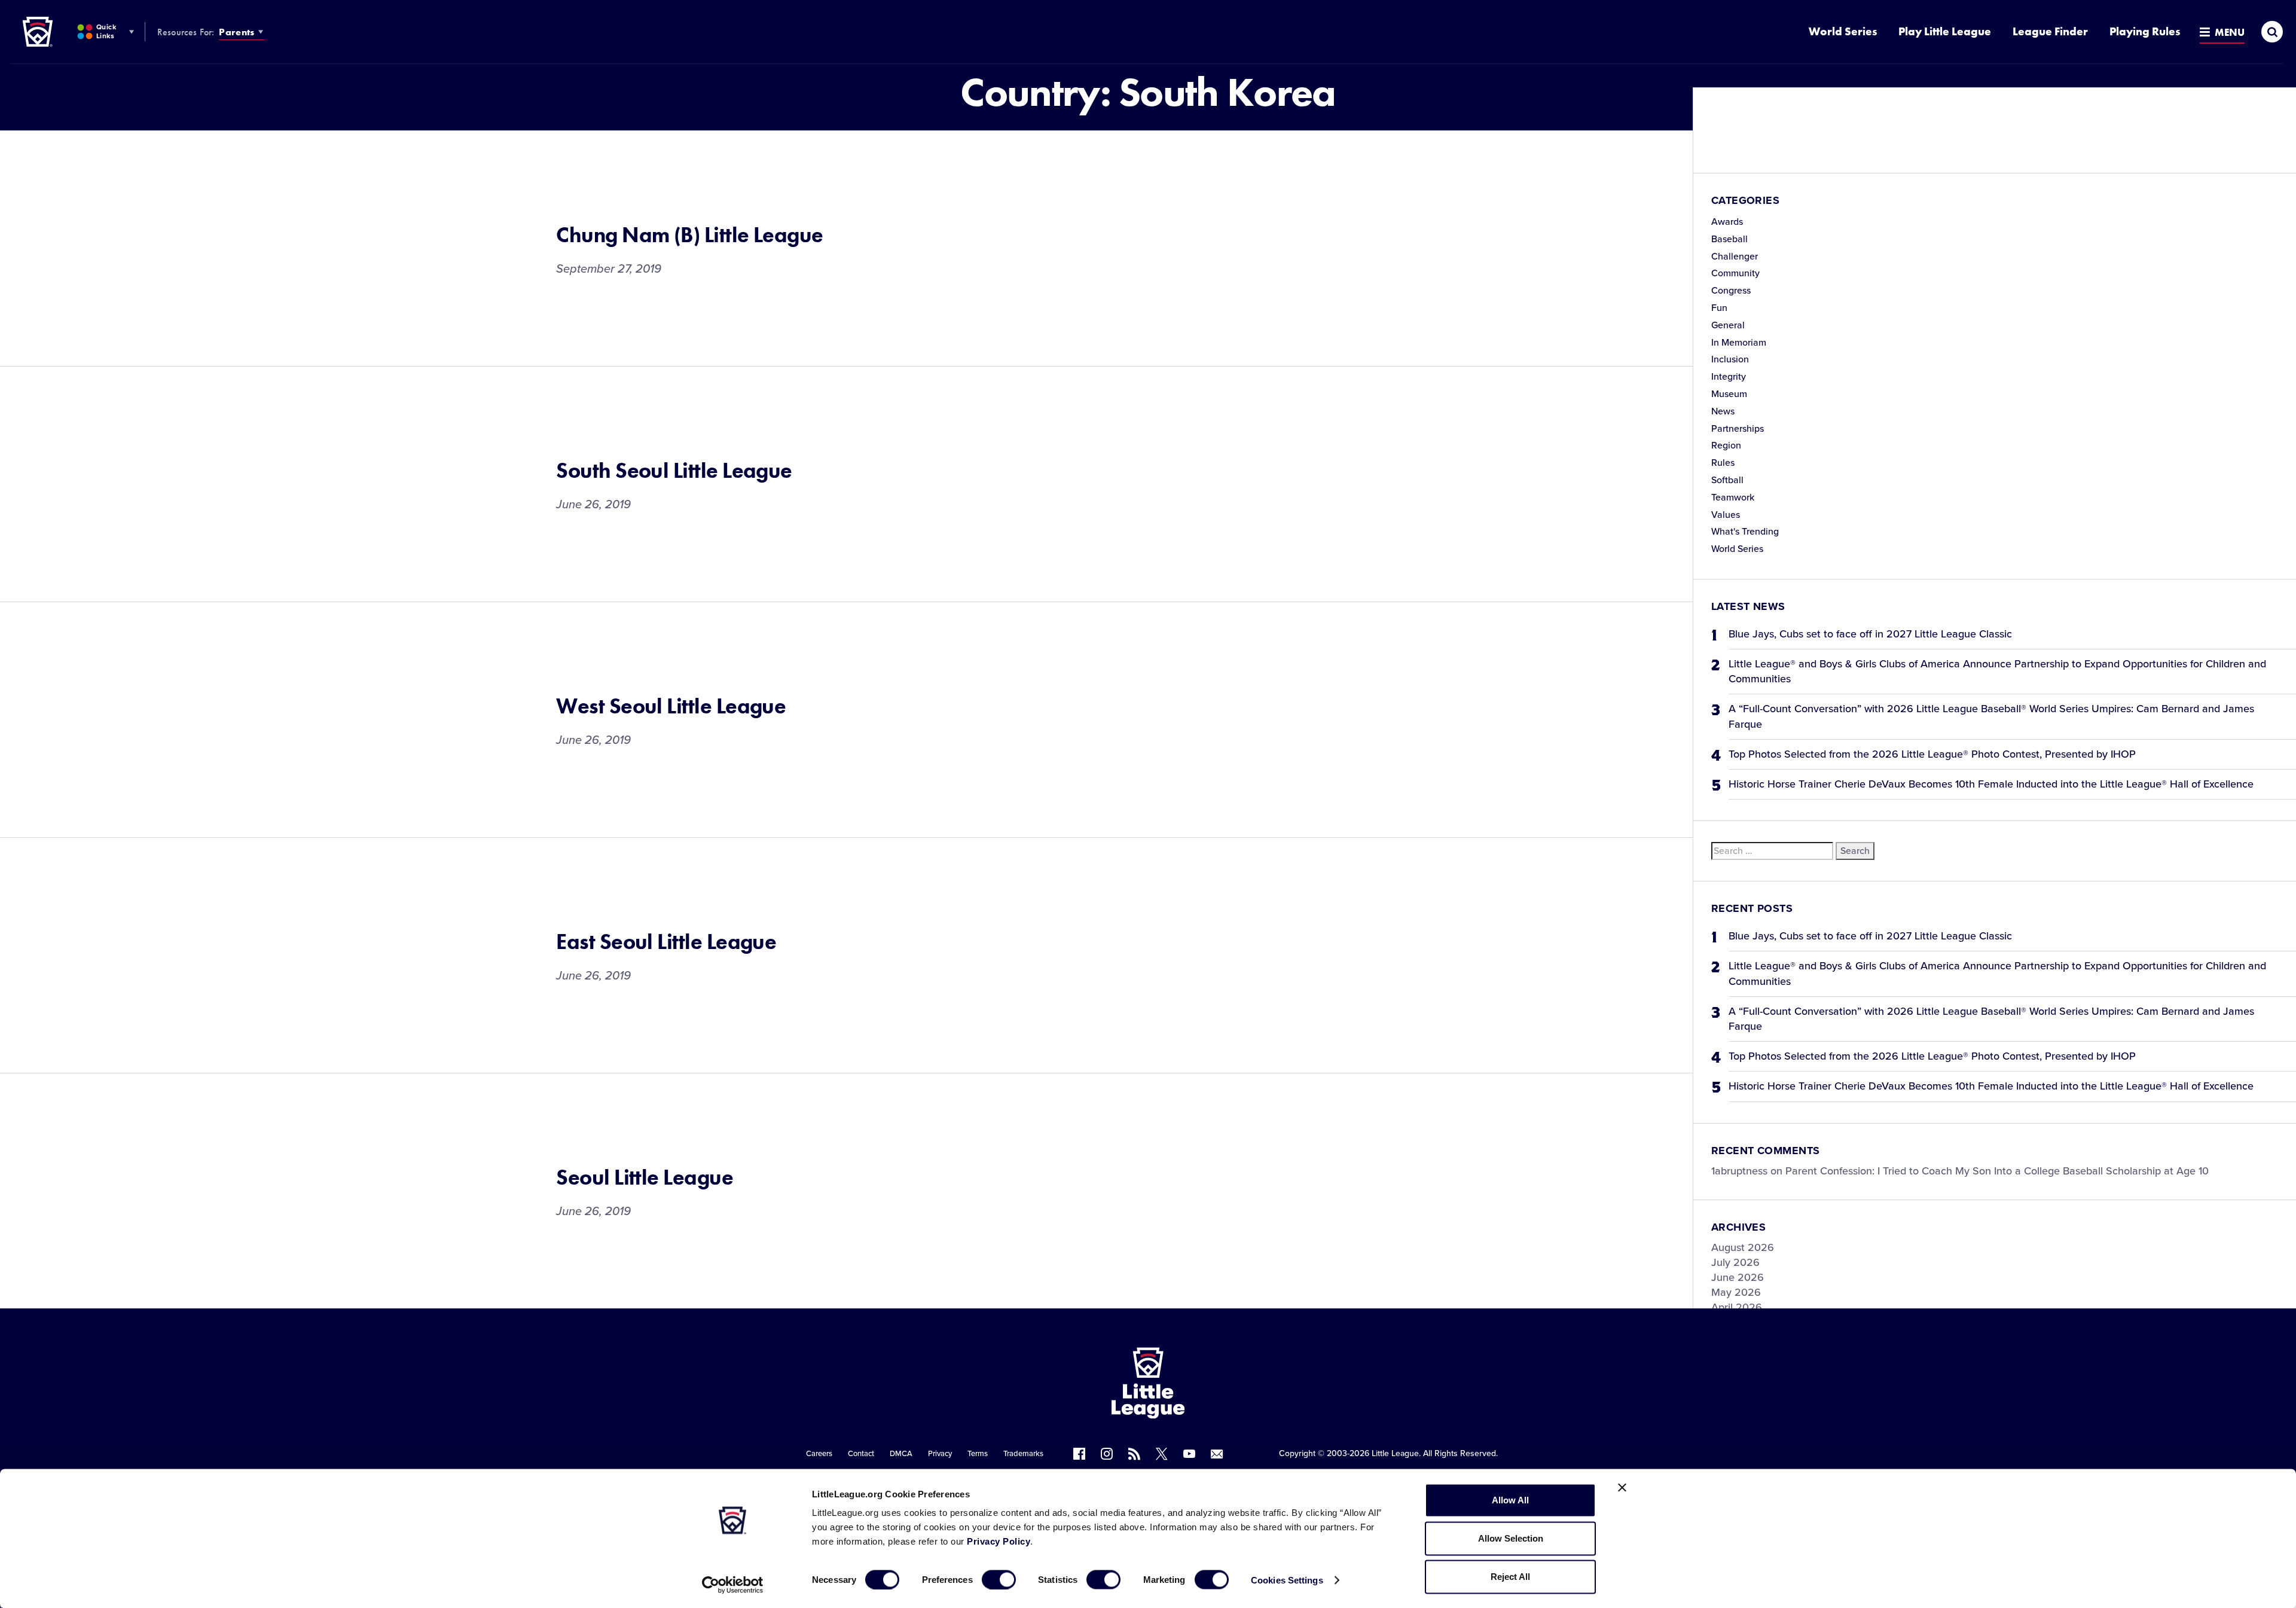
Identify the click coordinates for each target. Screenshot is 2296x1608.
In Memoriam (1739, 343)
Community (1735, 273)
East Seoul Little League (666, 942)
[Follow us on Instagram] (1107, 1454)
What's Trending (1745, 532)
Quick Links (106, 31)
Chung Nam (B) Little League (689, 235)
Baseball (1729, 239)
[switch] (999, 1579)
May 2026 (1736, 1292)
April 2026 (1737, 1307)
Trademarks (1023, 1454)
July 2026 (1735, 1262)
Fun (1719, 308)
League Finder (2050, 31)
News (1723, 411)
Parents (236, 32)
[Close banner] (1622, 1488)
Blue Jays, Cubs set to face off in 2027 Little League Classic (1870, 634)
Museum (1729, 394)
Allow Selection (1511, 1538)
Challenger (1735, 257)
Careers (819, 1454)
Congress (1731, 291)
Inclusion (1730, 359)
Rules (1723, 463)
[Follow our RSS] (1134, 1454)
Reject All (1510, 1577)
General (1728, 325)
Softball (1727, 480)
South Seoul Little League (674, 471)
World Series (1843, 31)
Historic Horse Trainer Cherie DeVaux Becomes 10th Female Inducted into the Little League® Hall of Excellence (1991, 784)
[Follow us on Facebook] (1079, 1454)
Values (1726, 515)
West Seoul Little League (671, 706)
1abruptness (1739, 1171)
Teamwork (1733, 498)
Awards (1727, 222)
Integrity (1729, 377)
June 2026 (1738, 1277)
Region (1726, 446)
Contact (861, 1454)
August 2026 (1743, 1247)
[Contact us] (1217, 1454)
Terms (978, 1454)
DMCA (901, 1454)
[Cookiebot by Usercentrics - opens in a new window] (733, 1585)
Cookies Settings (1287, 1580)
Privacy (940, 1454)
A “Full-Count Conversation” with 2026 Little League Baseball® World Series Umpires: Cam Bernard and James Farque (1991, 716)
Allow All (1510, 1500)
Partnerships (1738, 429)
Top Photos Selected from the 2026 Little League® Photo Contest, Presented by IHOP (1932, 754)
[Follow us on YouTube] (1189, 1454)
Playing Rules (2145, 31)
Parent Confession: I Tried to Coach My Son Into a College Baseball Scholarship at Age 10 (1997, 1171)
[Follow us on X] (1162, 1454)
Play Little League (1945, 31)
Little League (1395, 1453)
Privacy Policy (999, 1541)
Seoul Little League (645, 1177)
